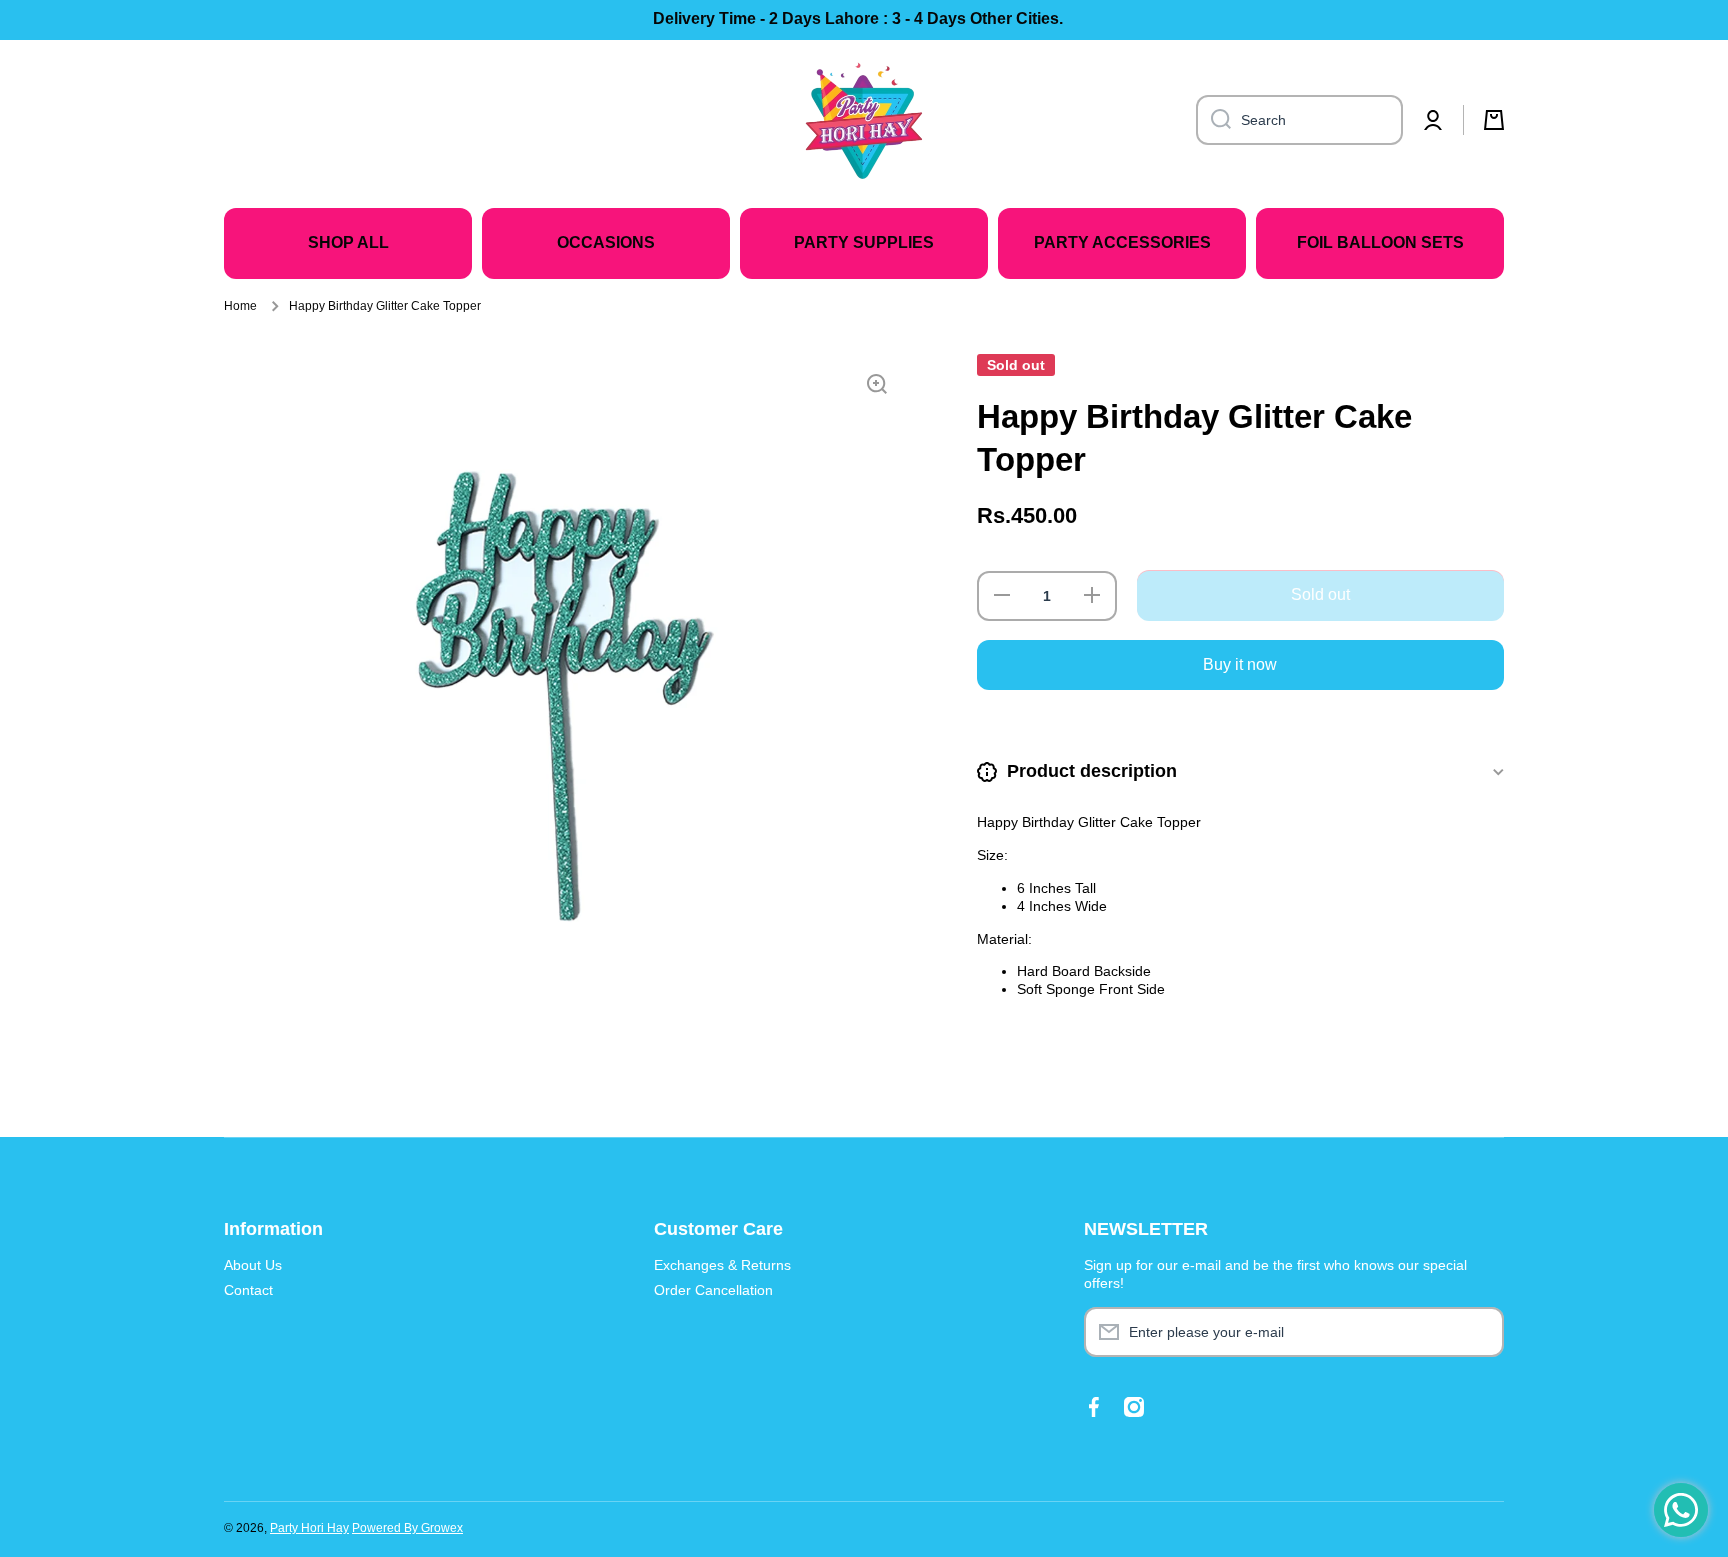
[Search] (1213, 120)
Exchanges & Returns (722, 1265)
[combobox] (1299, 120)
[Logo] (864, 120)
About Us (253, 1265)
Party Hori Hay (309, 1528)
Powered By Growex (407, 1528)
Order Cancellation (713, 1290)
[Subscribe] (1479, 1332)
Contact (248, 1290)
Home (240, 306)
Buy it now (1240, 664)
